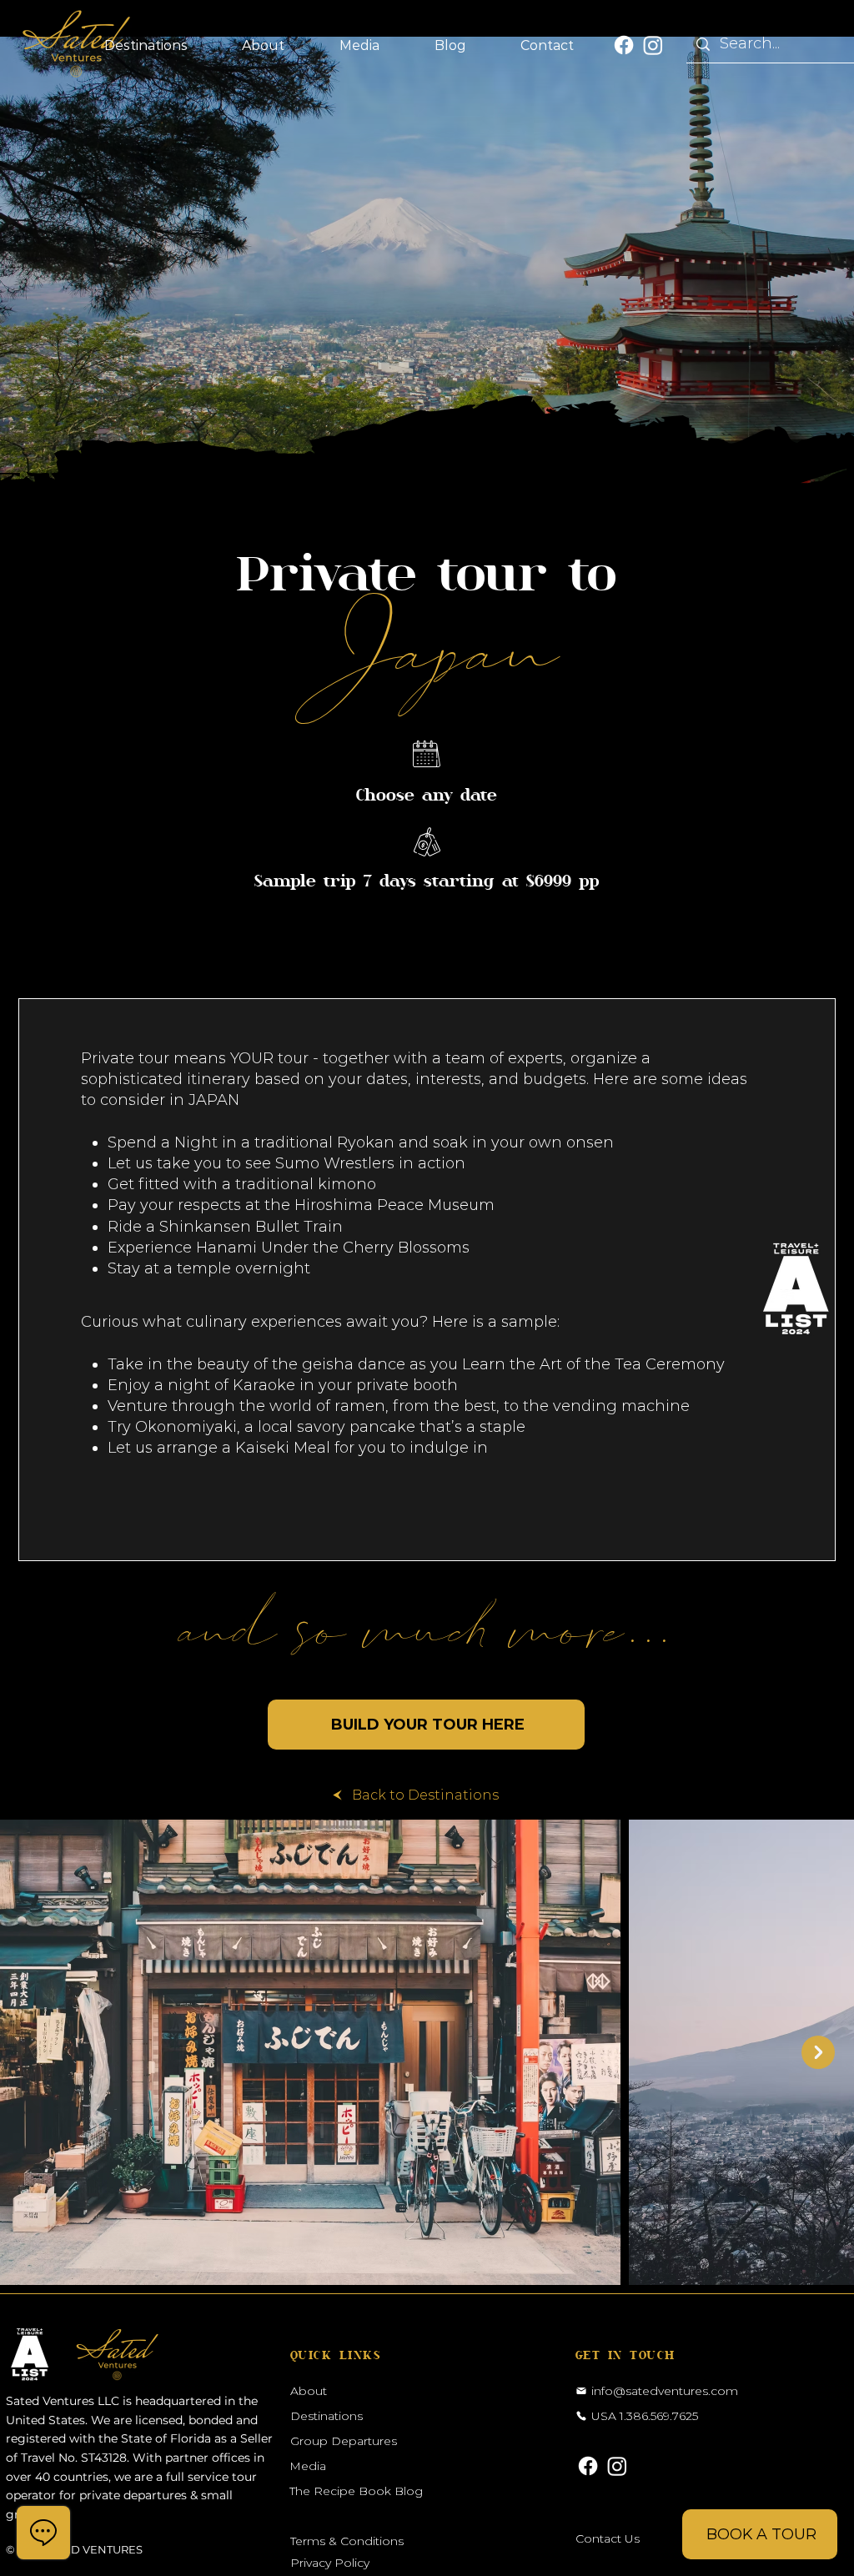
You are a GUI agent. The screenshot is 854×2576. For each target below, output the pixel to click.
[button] (146, 45)
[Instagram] (653, 45)
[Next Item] (818, 2052)
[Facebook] (624, 45)
